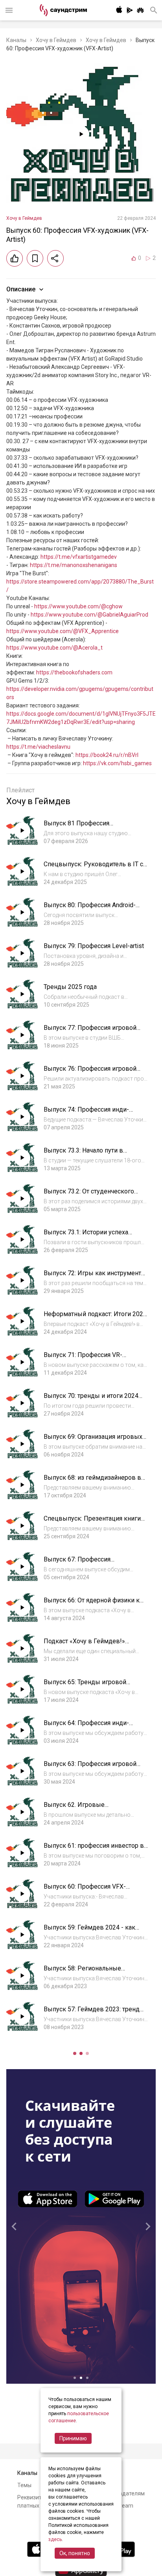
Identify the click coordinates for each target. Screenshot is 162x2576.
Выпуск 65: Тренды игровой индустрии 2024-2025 (85, 1686)
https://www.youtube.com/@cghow (78, 606)
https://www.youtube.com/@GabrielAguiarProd (89, 615)
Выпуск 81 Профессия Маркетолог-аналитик (76, 827)
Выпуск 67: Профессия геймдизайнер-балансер (80, 1563)
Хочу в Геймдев (56, 40)
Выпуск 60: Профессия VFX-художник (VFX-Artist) (85, 1890)
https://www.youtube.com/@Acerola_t (54, 648)
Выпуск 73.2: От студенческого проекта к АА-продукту (89, 1195)
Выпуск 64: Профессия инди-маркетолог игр (86, 1727)
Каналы (16, 40)
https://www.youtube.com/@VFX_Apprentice (63, 631)
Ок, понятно (75, 2553)
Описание (21, 289)
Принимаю (73, 2438)
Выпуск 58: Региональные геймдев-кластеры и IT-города (89, 1972)
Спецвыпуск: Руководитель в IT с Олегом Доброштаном (93, 868)
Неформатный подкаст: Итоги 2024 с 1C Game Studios (95, 1318)
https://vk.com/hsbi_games (117, 763)
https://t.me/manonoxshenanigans (74, 565)
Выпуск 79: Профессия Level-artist (94, 946)
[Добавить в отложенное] (35, 258)
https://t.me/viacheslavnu (38, 747)
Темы (24, 2485)
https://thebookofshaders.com (74, 672)
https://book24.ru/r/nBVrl (107, 755)
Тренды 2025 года (70, 987)
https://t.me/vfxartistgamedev (79, 557)
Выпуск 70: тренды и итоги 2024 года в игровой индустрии (91, 1400)
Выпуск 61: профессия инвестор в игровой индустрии (94, 1850)
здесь (55, 2539)
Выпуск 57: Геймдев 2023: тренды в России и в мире (94, 2013)
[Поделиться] (55, 258)
